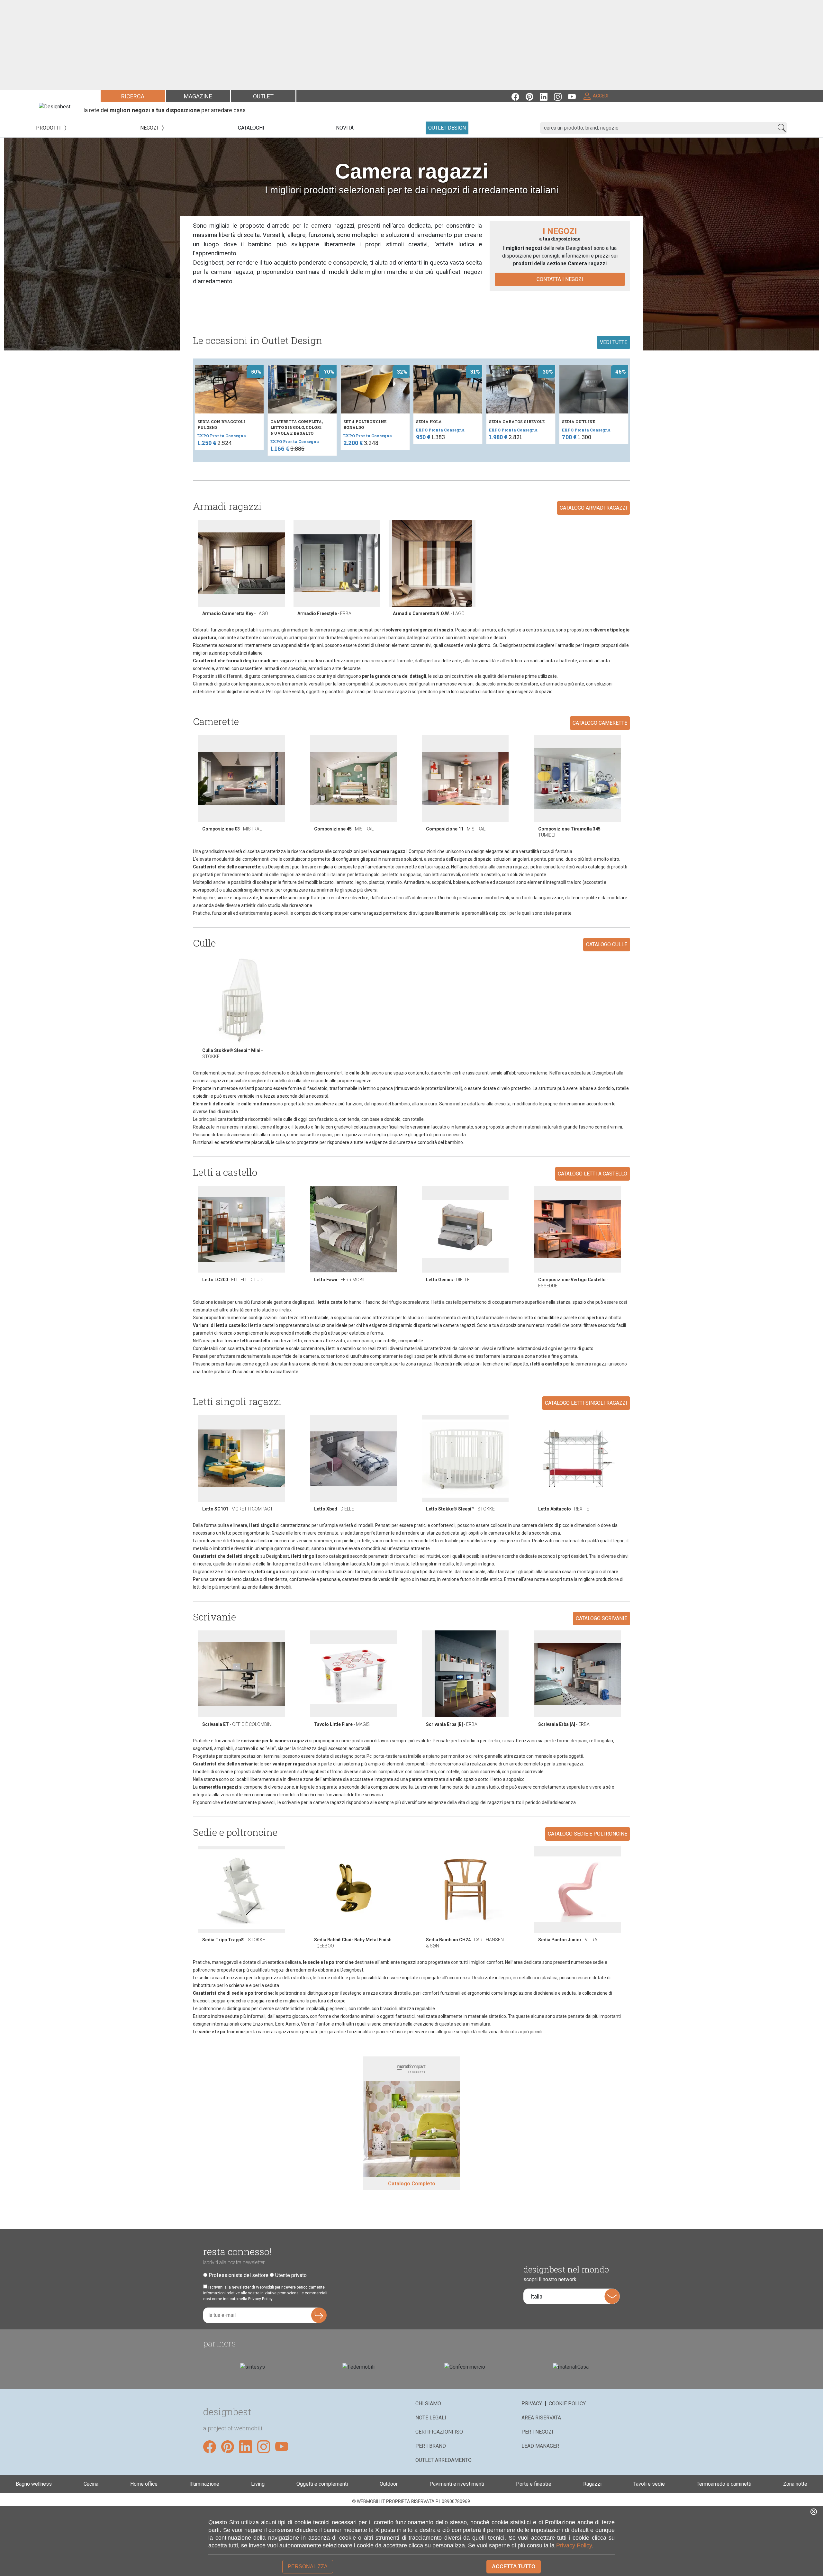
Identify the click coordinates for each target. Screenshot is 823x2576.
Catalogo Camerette (600, 723)
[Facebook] (519, 96)
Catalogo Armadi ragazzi (593, 508)
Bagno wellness (34, 2484)
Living (258, 2484)
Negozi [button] (150, 128)
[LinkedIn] (547, 96)
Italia (536, 2296)
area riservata (541, 2418)
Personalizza (308, 2567)
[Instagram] (561, 96)
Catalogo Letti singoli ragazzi (586, 1403)
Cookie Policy (567, 2404)
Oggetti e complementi (322, 2484)
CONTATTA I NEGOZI (560, 279)
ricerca (133, 96)
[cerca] (782, 128)
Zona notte (795, 2484)
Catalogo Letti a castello (592, 1174)
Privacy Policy (574, 2545)
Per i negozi (537, 2432)
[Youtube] (575, 96)
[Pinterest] (533, 96)
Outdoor (389, 2484)
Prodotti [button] (49, 128)
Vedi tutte (614, 342)
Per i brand (431, 2446)
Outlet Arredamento (443, 2460)
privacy (532, 2404)
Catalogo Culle (607, 944)
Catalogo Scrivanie (601, 1618)
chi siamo (428, 2404)
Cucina (91, 2484)
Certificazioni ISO (439, 2432)
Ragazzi (592, 2484)
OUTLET (263, 96)
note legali (431, 2418)
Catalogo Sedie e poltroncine (588, 1834)
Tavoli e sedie (649, 2484)
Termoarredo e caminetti (724, 2484)
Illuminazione (204, 2484)
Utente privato (291, 2275)
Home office (144, 2484)
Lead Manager (540, 2446)
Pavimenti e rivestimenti (457, 2484)
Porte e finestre (534, 2484)
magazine (198, 96)
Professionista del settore (239, 2275)
